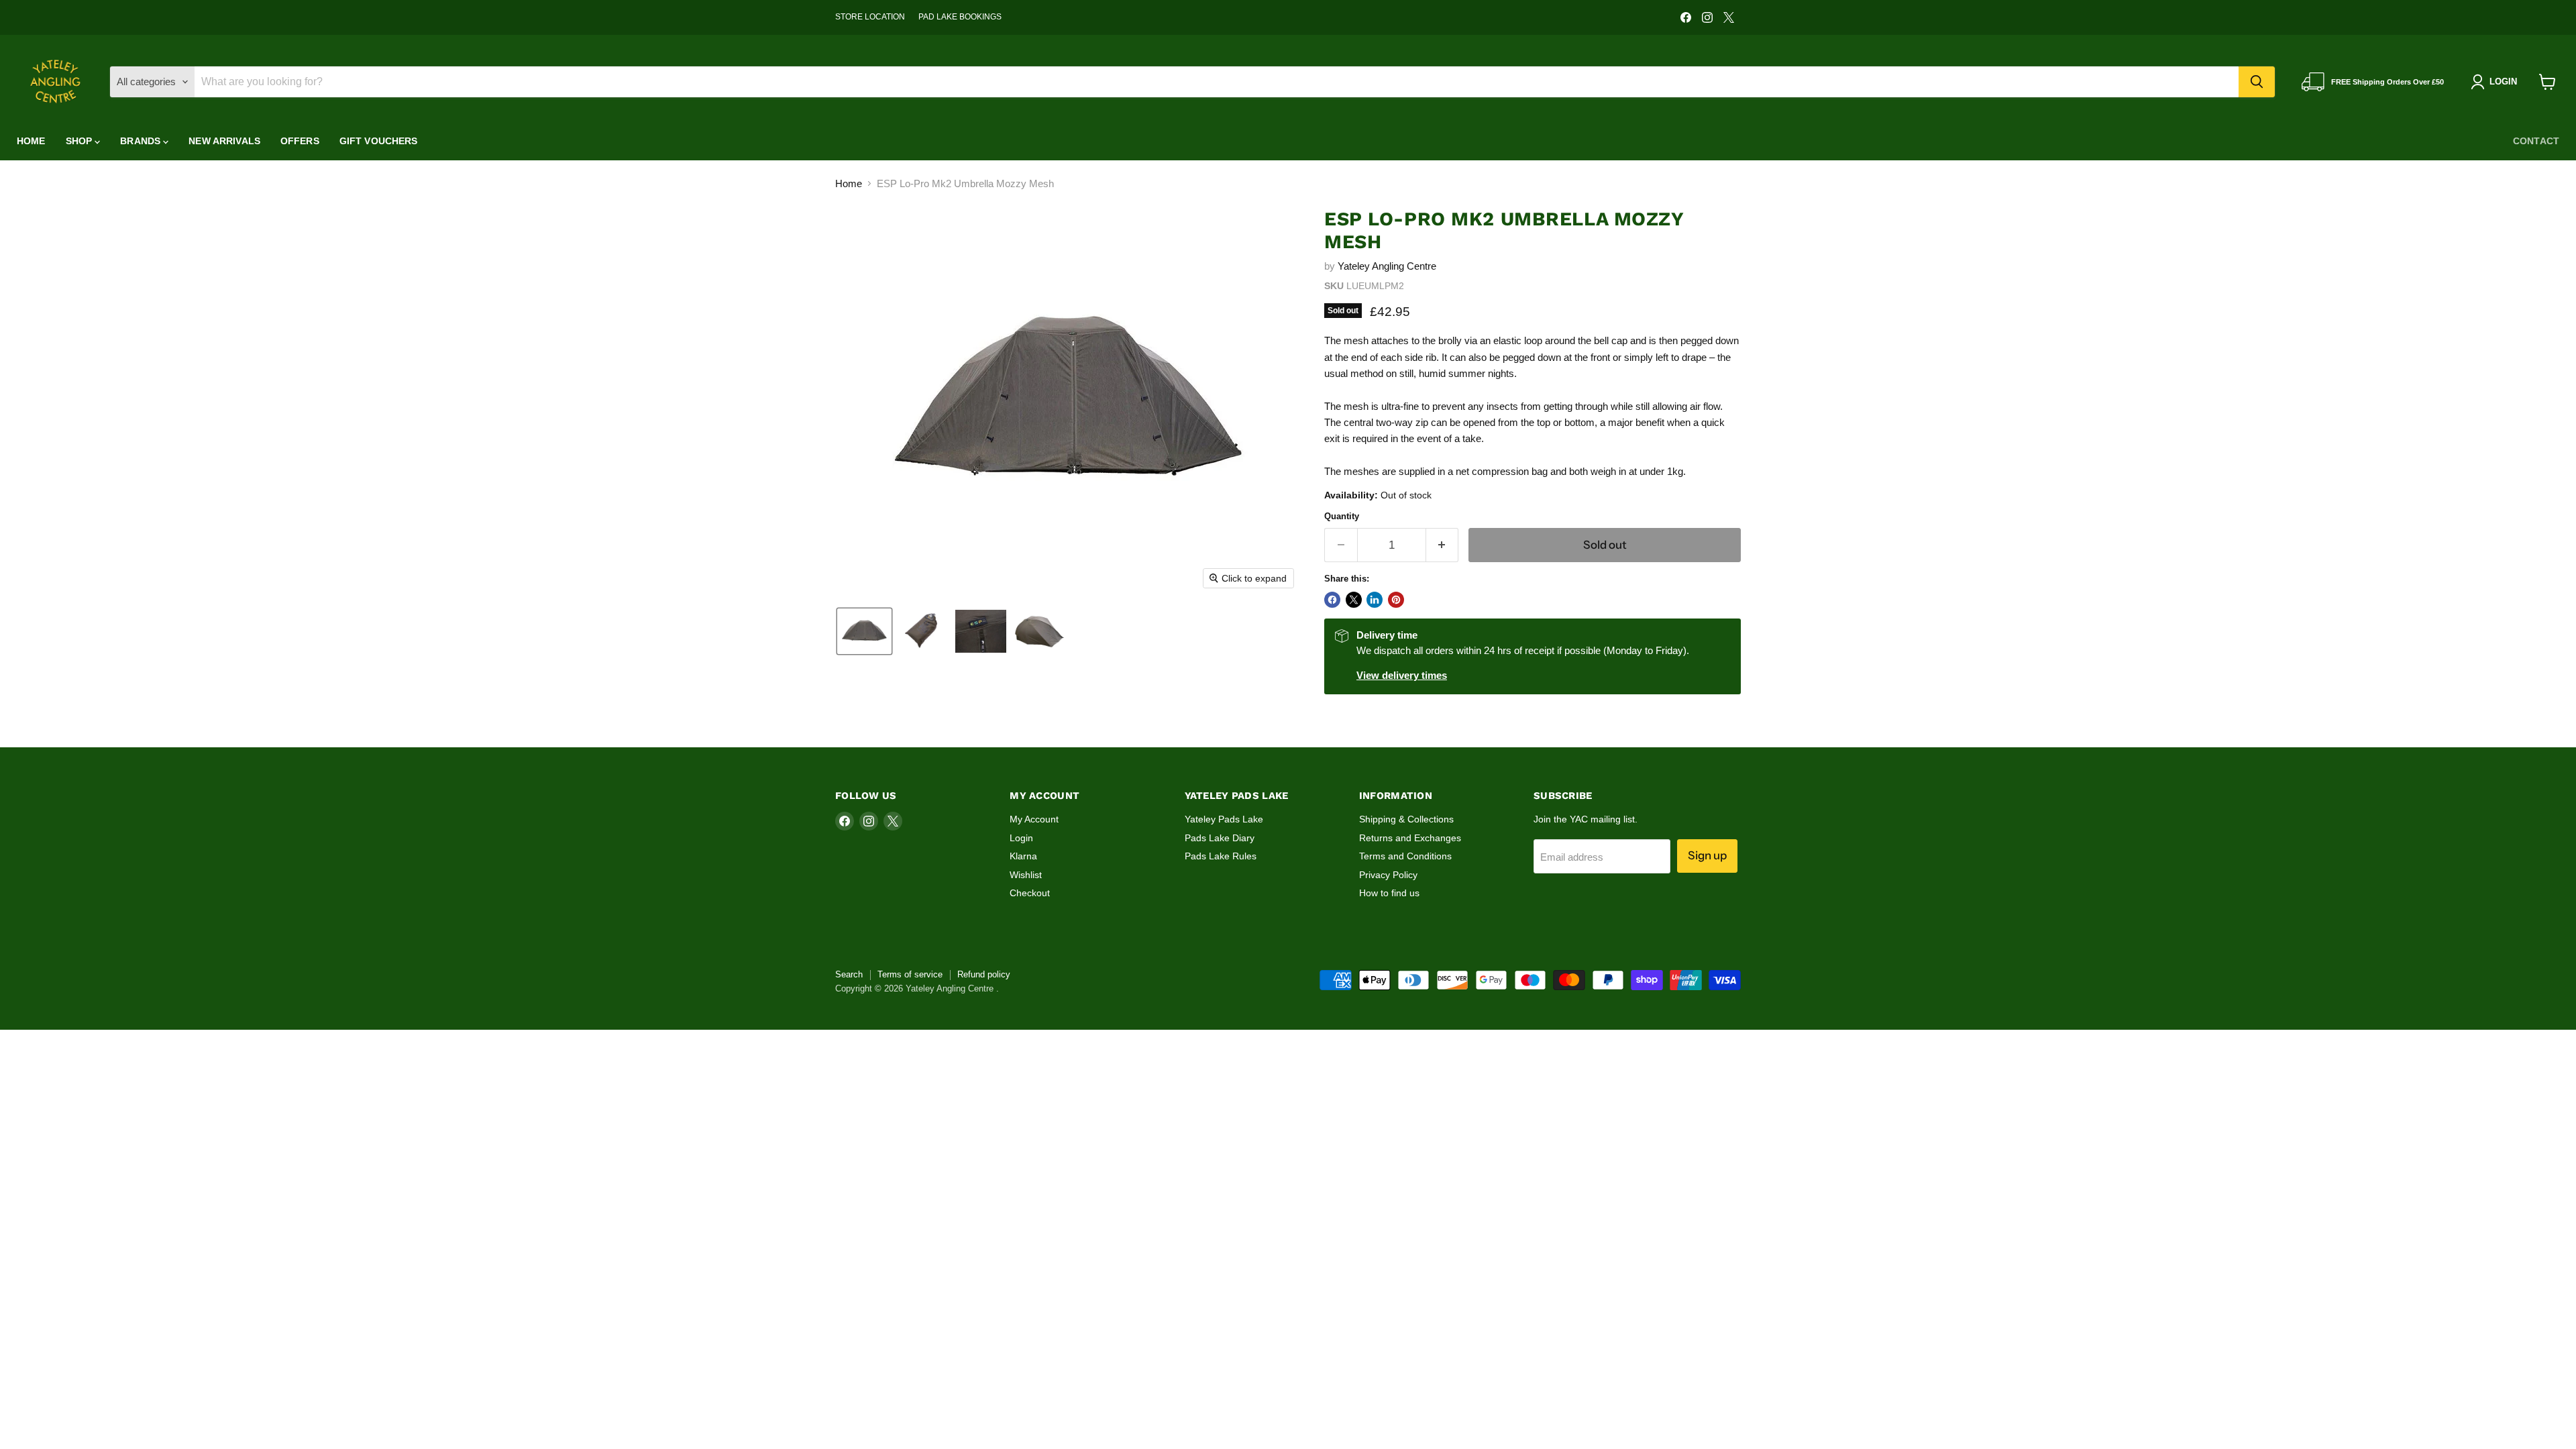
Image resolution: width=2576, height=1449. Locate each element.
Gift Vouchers (379, 141)
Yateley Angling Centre (1387, 266)
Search (849, 974)
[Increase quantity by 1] (1443, 545)
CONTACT (2536, 141)
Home (31, 141)
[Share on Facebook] (1332, 600)
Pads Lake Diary (1220, 838)
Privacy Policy (1388, 875)
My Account (1034, 819)
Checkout (1030, 893)
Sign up (1707, 855)
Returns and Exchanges (1410, 838)
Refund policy (984, 974)
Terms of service (910, 974)
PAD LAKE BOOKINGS (960, 17)
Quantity (1342, 516)
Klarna (1023, 856)
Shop (80, 141)
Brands (142, 141)
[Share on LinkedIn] (1375, 600)
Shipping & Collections (1406, 819)
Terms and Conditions (1405, 856)
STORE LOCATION (870, 17)
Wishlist (1026, 875)
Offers (300, 141)
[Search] (2257, 82)
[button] (864, 631)
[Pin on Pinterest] (1396, 600)
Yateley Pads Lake (1224, 819)
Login (1021, 838)
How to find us (1389, 893)
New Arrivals (224, 141)
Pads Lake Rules (1221, 856)
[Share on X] (1354, 600)
